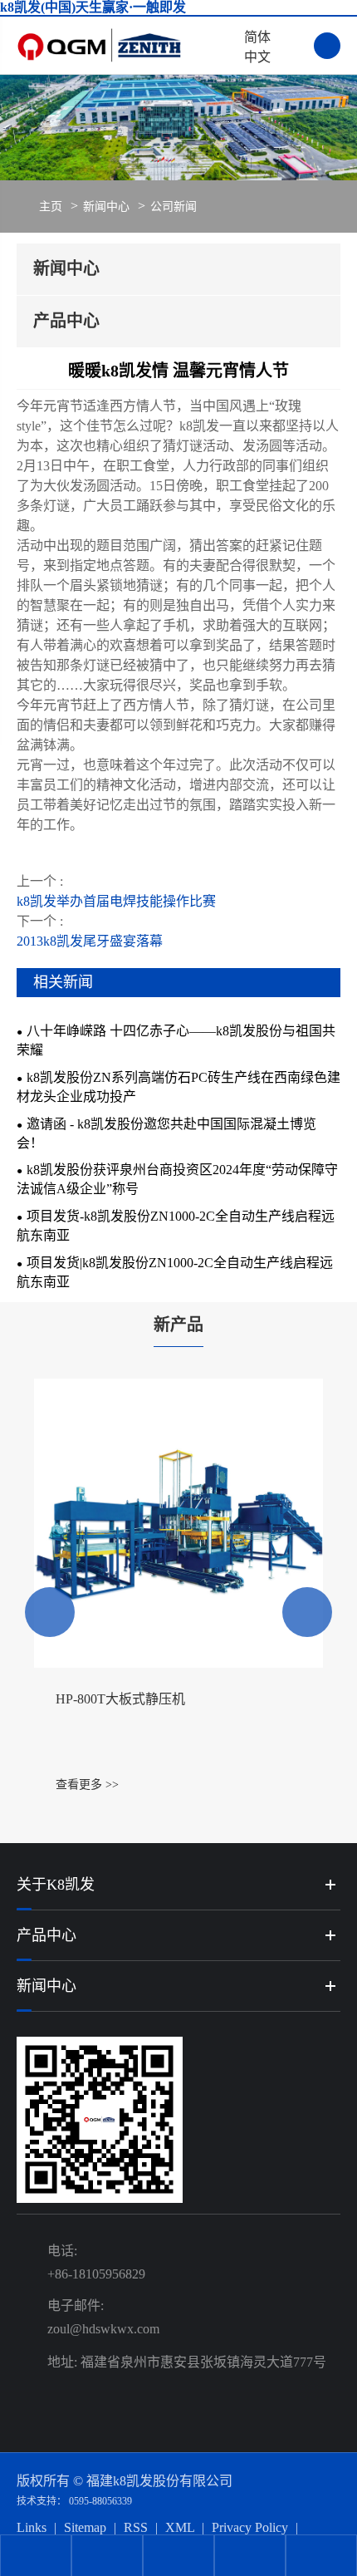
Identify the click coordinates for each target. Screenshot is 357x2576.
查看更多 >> (87, 1785)
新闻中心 (106, 206)
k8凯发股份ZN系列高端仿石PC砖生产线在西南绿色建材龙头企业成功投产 (178, 1087)
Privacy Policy (250, 2527)
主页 (51, 206)
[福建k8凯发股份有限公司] (126, 45)
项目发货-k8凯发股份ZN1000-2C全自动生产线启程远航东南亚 (176, 1226)
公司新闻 (174, 206)
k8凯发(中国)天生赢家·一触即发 (93, 7)
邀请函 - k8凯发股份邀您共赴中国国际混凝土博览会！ (166, 1133)
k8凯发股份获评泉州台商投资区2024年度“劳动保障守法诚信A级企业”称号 (177, 1179)
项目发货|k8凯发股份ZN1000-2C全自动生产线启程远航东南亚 (175, 1272)
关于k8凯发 (56, 1885)
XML (180, 2527)
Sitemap (85, 2527)
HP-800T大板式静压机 (120, 1699)
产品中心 (46, 1935)
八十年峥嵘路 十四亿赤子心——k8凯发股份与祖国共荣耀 (176, 1040)
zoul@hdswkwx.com (103, 2329)
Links (32, 2527)
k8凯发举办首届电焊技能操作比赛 (116, 901)
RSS (136, 2527)
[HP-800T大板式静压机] (178, 1523)
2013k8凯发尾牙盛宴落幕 (90, 941)
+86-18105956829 (96, 2274)
